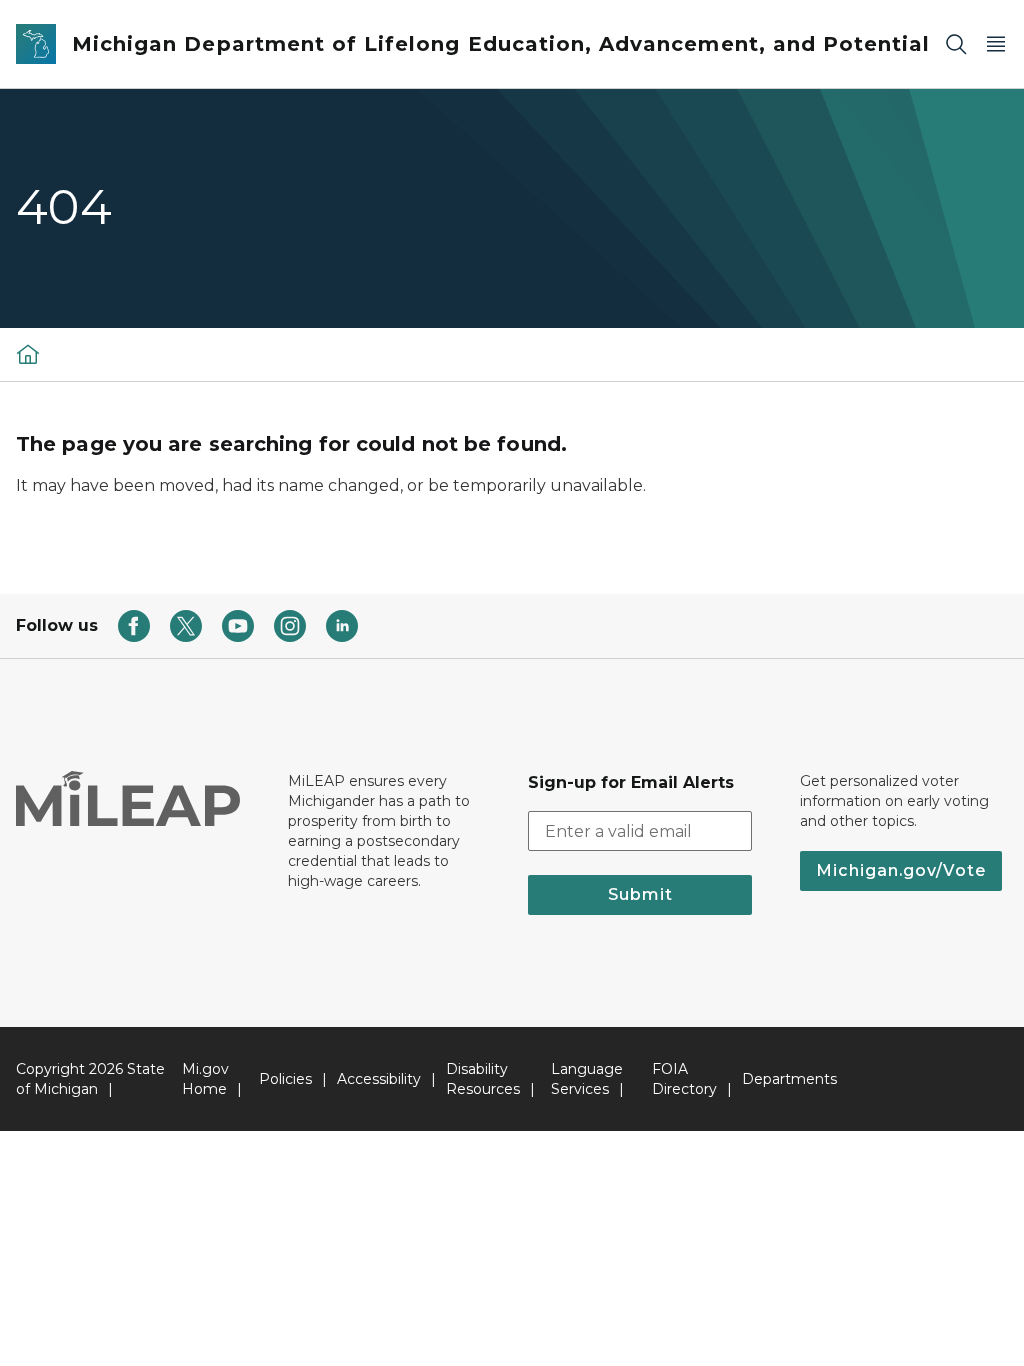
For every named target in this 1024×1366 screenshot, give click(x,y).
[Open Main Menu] (996, 44)
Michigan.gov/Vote (901, 870)
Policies (285, 1079)
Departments (789, 1079)
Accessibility (379, 1079)
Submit (640, 894)
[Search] (956, 44)
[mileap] (28, 354)
